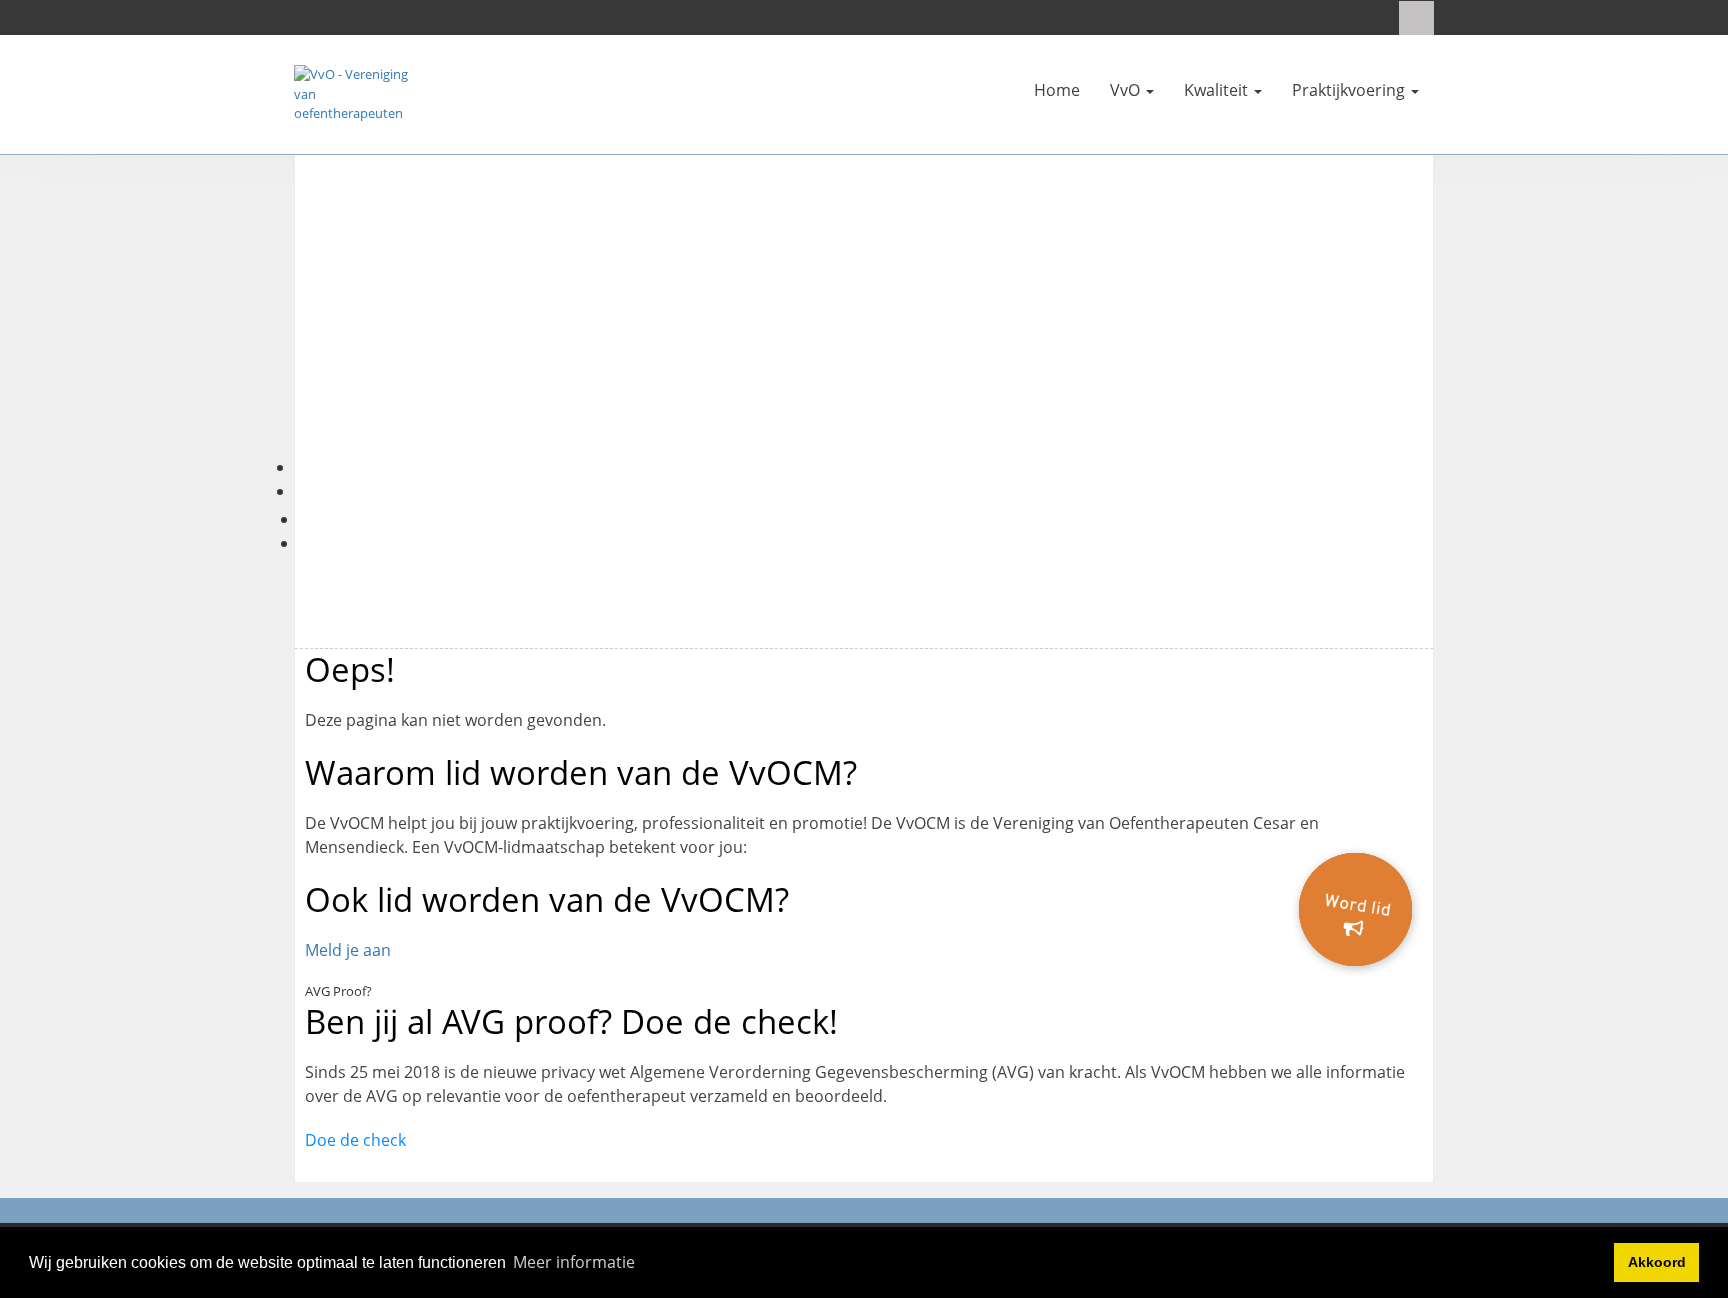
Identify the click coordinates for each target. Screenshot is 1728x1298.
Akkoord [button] (1657, 1262)
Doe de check (355, 1140)
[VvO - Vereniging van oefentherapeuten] (354, 93)
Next (1463, 329)
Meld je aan (348, 950)
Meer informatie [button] (574, 1262)
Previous (265, 329)
